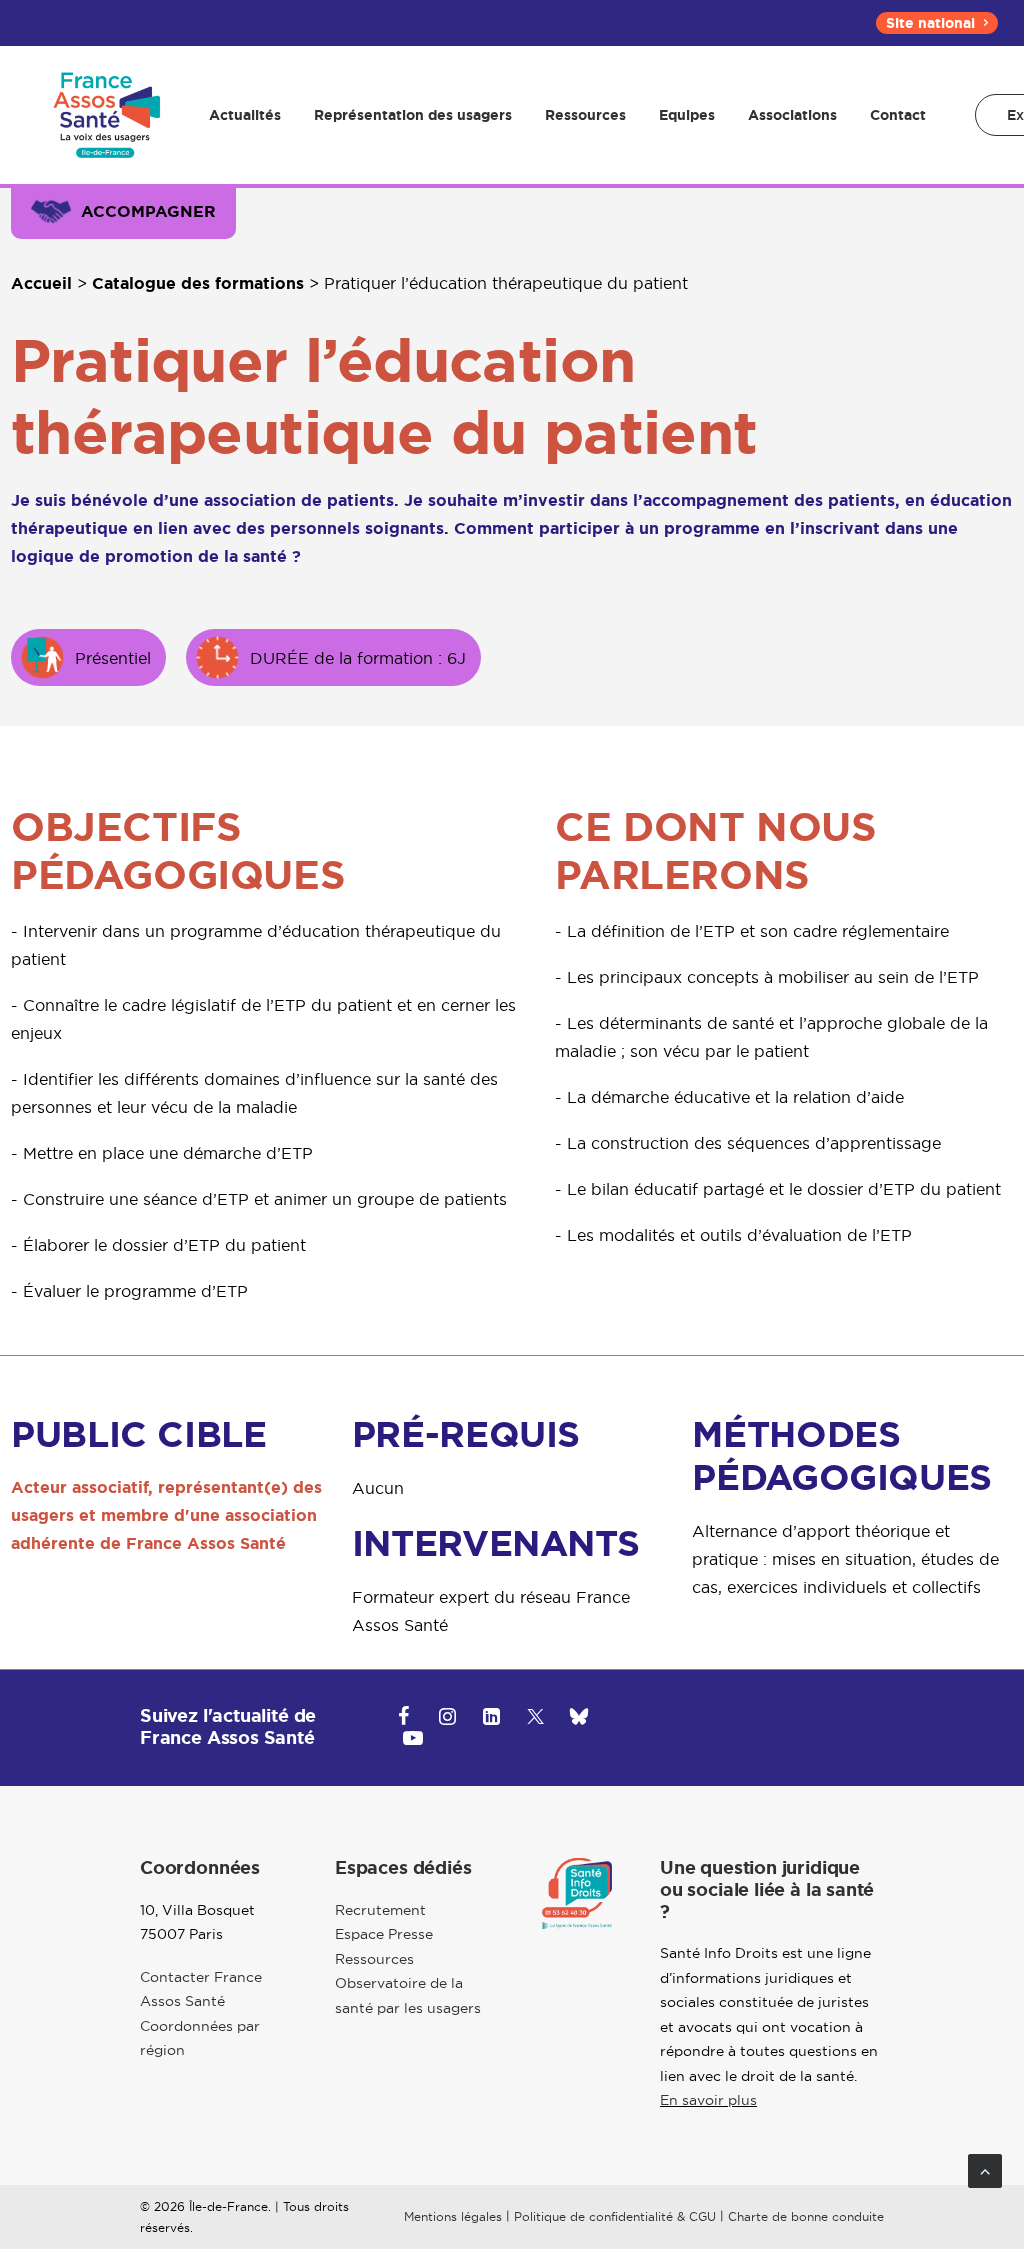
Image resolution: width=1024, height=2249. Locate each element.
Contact (898, 115)
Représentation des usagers (413, 115)
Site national (930, 23)
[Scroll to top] (985, 2169)
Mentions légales (453, 2216)
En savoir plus (708, 2100)
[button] (404, 1719)
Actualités (245, 115)
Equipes (687, 115)
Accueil (41, 283)
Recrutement (380, 1910)
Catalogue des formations (198, 283)
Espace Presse (384, 1934)
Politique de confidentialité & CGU (615, 2216)
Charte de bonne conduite (806, 2216)
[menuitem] (937, 23)
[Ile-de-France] (107, 115)
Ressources (585, 115)
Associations (792, 115)
